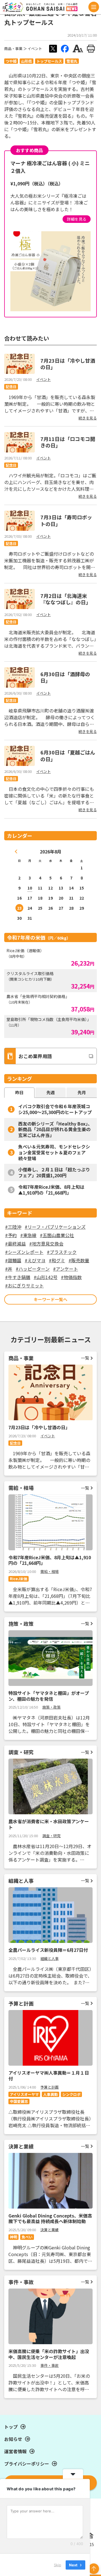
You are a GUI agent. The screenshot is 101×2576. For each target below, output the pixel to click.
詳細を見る (77, 219)
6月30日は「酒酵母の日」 (65, 677)
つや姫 (11, 61)
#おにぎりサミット (24, 1285)
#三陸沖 (13, 1227)
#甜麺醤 (13, 1260)
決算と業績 (50, 2230)
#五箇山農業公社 (57, 1235)
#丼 (9, 1269)
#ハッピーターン (33, 1269)
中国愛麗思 (19, 2101)
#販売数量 (79, 1260)
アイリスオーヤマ (24, 2094)
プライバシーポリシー (27, 2464)
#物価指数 (71, 1277)
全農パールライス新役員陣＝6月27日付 (48, 1950)
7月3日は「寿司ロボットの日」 (66, 520)
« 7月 (16, 851)
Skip (58, 2565)
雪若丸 (72, 61)
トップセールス (49, 61)
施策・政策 (51, 1707)
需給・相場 (50, 1571)
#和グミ (57, 1260)
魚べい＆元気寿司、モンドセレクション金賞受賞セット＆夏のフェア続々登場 (54, 1152)
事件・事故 (50, 2365)
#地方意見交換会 (46, 1244)
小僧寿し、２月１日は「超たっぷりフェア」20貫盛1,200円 (54, 1172)
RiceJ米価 (19, 1579)
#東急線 (28, 1235)
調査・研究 (51, 1836)
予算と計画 (50, 2087)
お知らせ (13, 2439)
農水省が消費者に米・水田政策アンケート (49, 1824)
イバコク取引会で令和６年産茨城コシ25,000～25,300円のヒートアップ (55, 1109)
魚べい (27, 2237)
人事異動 (50, 2094)
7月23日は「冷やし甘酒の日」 (68, 364)
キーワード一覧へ (50, 1299)
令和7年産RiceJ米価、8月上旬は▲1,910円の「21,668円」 (51, 1190)
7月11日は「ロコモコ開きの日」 (68, 442)
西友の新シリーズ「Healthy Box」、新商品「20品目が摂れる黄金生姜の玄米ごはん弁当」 (55, 1129)
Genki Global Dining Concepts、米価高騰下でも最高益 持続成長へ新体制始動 (50, 2218)
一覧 (85, 1358)
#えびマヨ (35, 1260)
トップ (11, 2427)
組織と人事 (50, 1958)
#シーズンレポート (24, 1252)
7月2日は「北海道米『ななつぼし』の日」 (66, 599)
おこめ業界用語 (35, 1056)
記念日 (11, 387)
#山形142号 (46, 1277)
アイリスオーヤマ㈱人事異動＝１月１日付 (49, 2076)
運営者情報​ (15, 2451)
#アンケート (66, 1269)
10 (30, 888)
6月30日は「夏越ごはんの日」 (68, 755)
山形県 (27, 61)
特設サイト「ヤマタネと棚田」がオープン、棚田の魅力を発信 (49, 1696)
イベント (35, 49)
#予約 (11, 1235)
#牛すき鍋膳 (18, 1277)
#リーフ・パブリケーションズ (55, 1227)
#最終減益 (15, 1244)
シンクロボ (71, 2094)
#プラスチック (62, 1252)
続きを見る (88, 418)
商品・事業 (13, 49)
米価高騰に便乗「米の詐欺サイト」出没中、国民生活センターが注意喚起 (49, 2354)
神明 (13, 2237)
